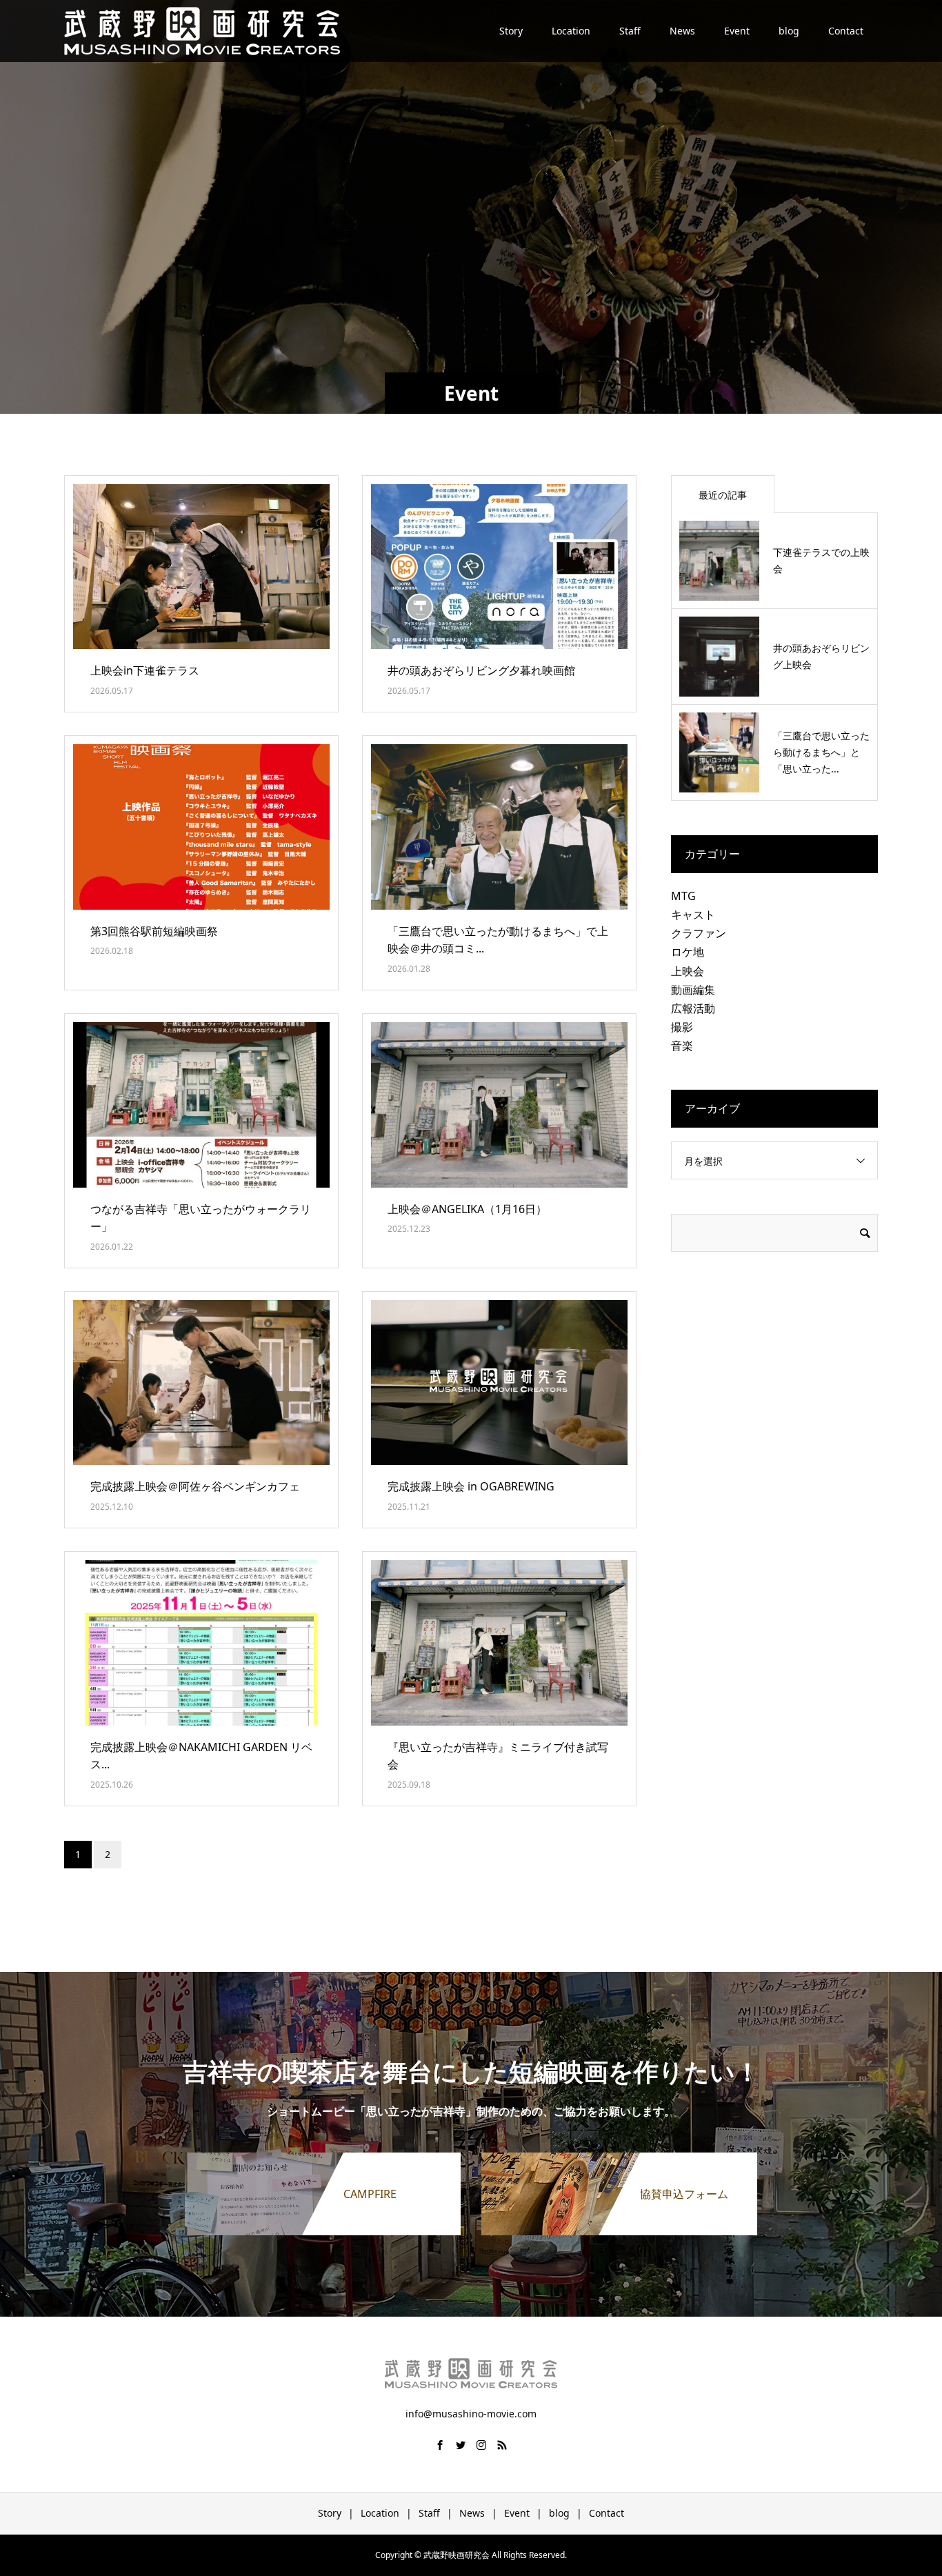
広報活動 (693, 1008)
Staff (630, 31)
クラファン (699, 933)
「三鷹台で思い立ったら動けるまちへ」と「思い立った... (821, 752)
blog (789, 31)
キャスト (693, 915)
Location (571, 31)
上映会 (688, 971)
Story (511, 31)
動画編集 (693, 990)
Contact (846, 31)
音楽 (682, 1046)
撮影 (682, 1027)
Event (737, 31)
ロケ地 (688, 952)
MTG (683, 896)
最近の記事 (723, 495)
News (682, 31)
